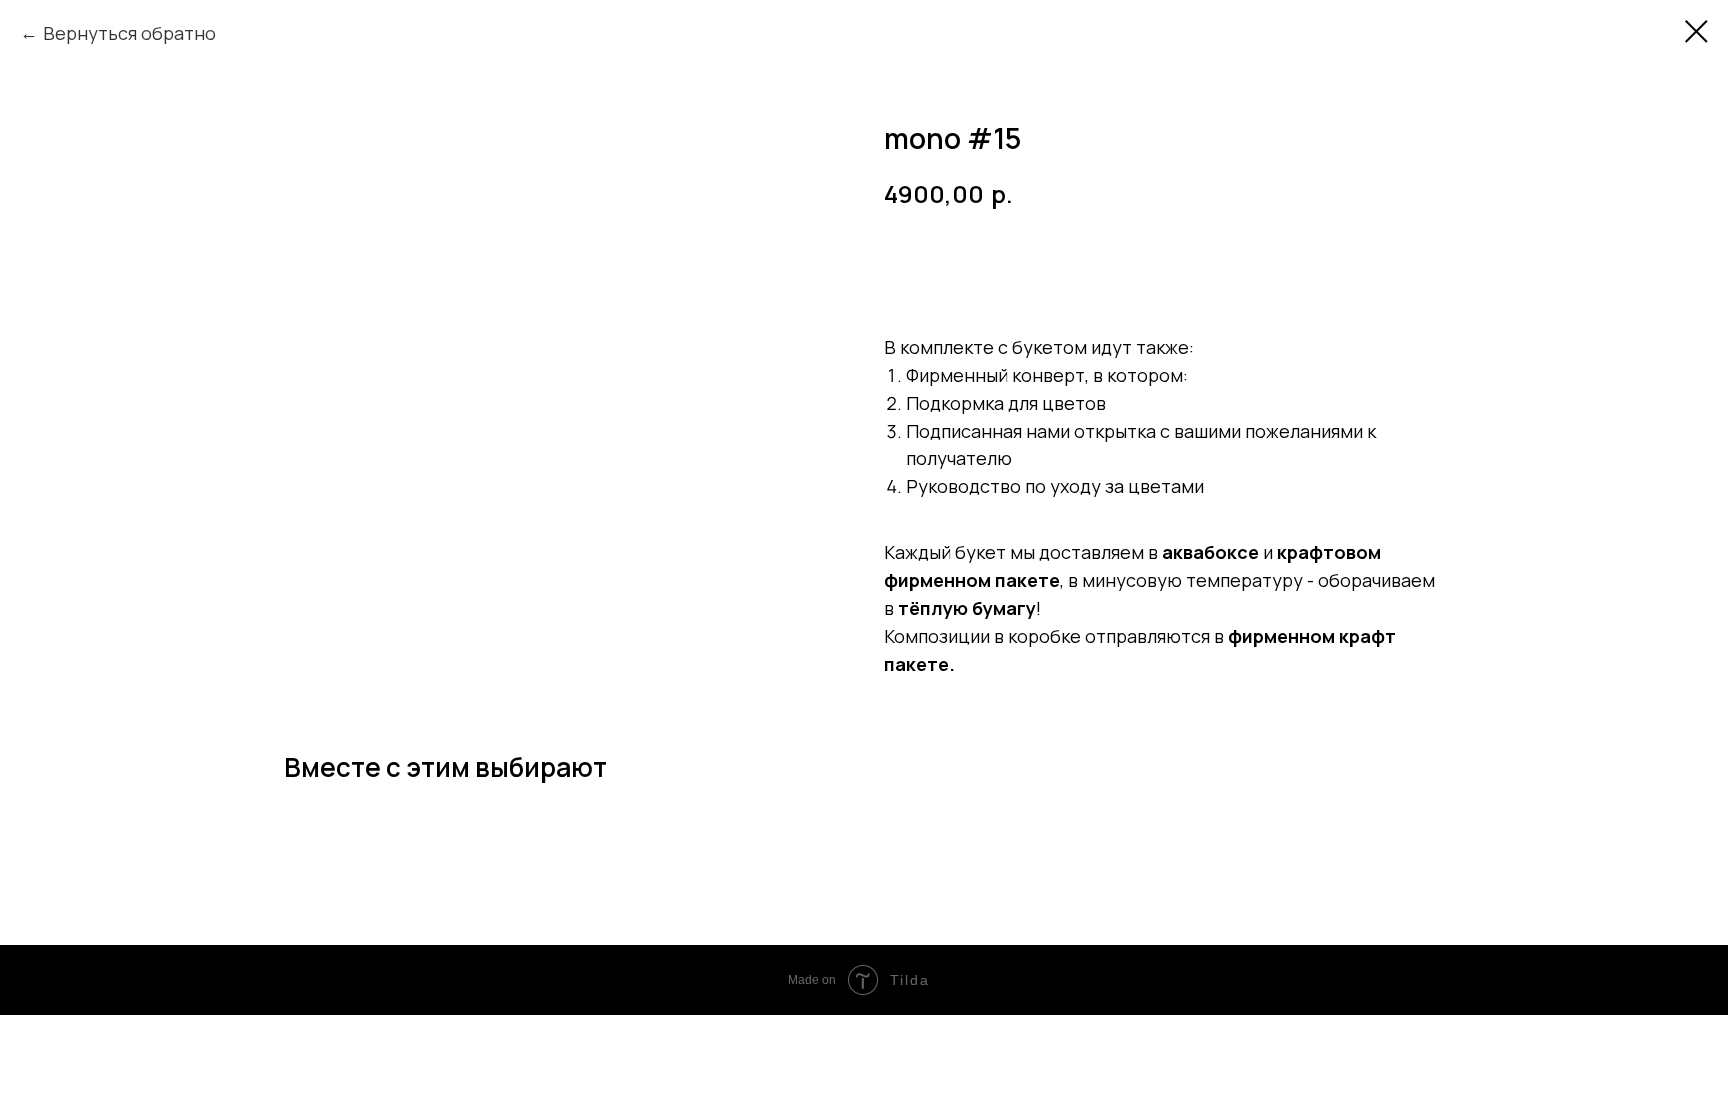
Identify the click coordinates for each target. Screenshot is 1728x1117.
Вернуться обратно (129, 33)
